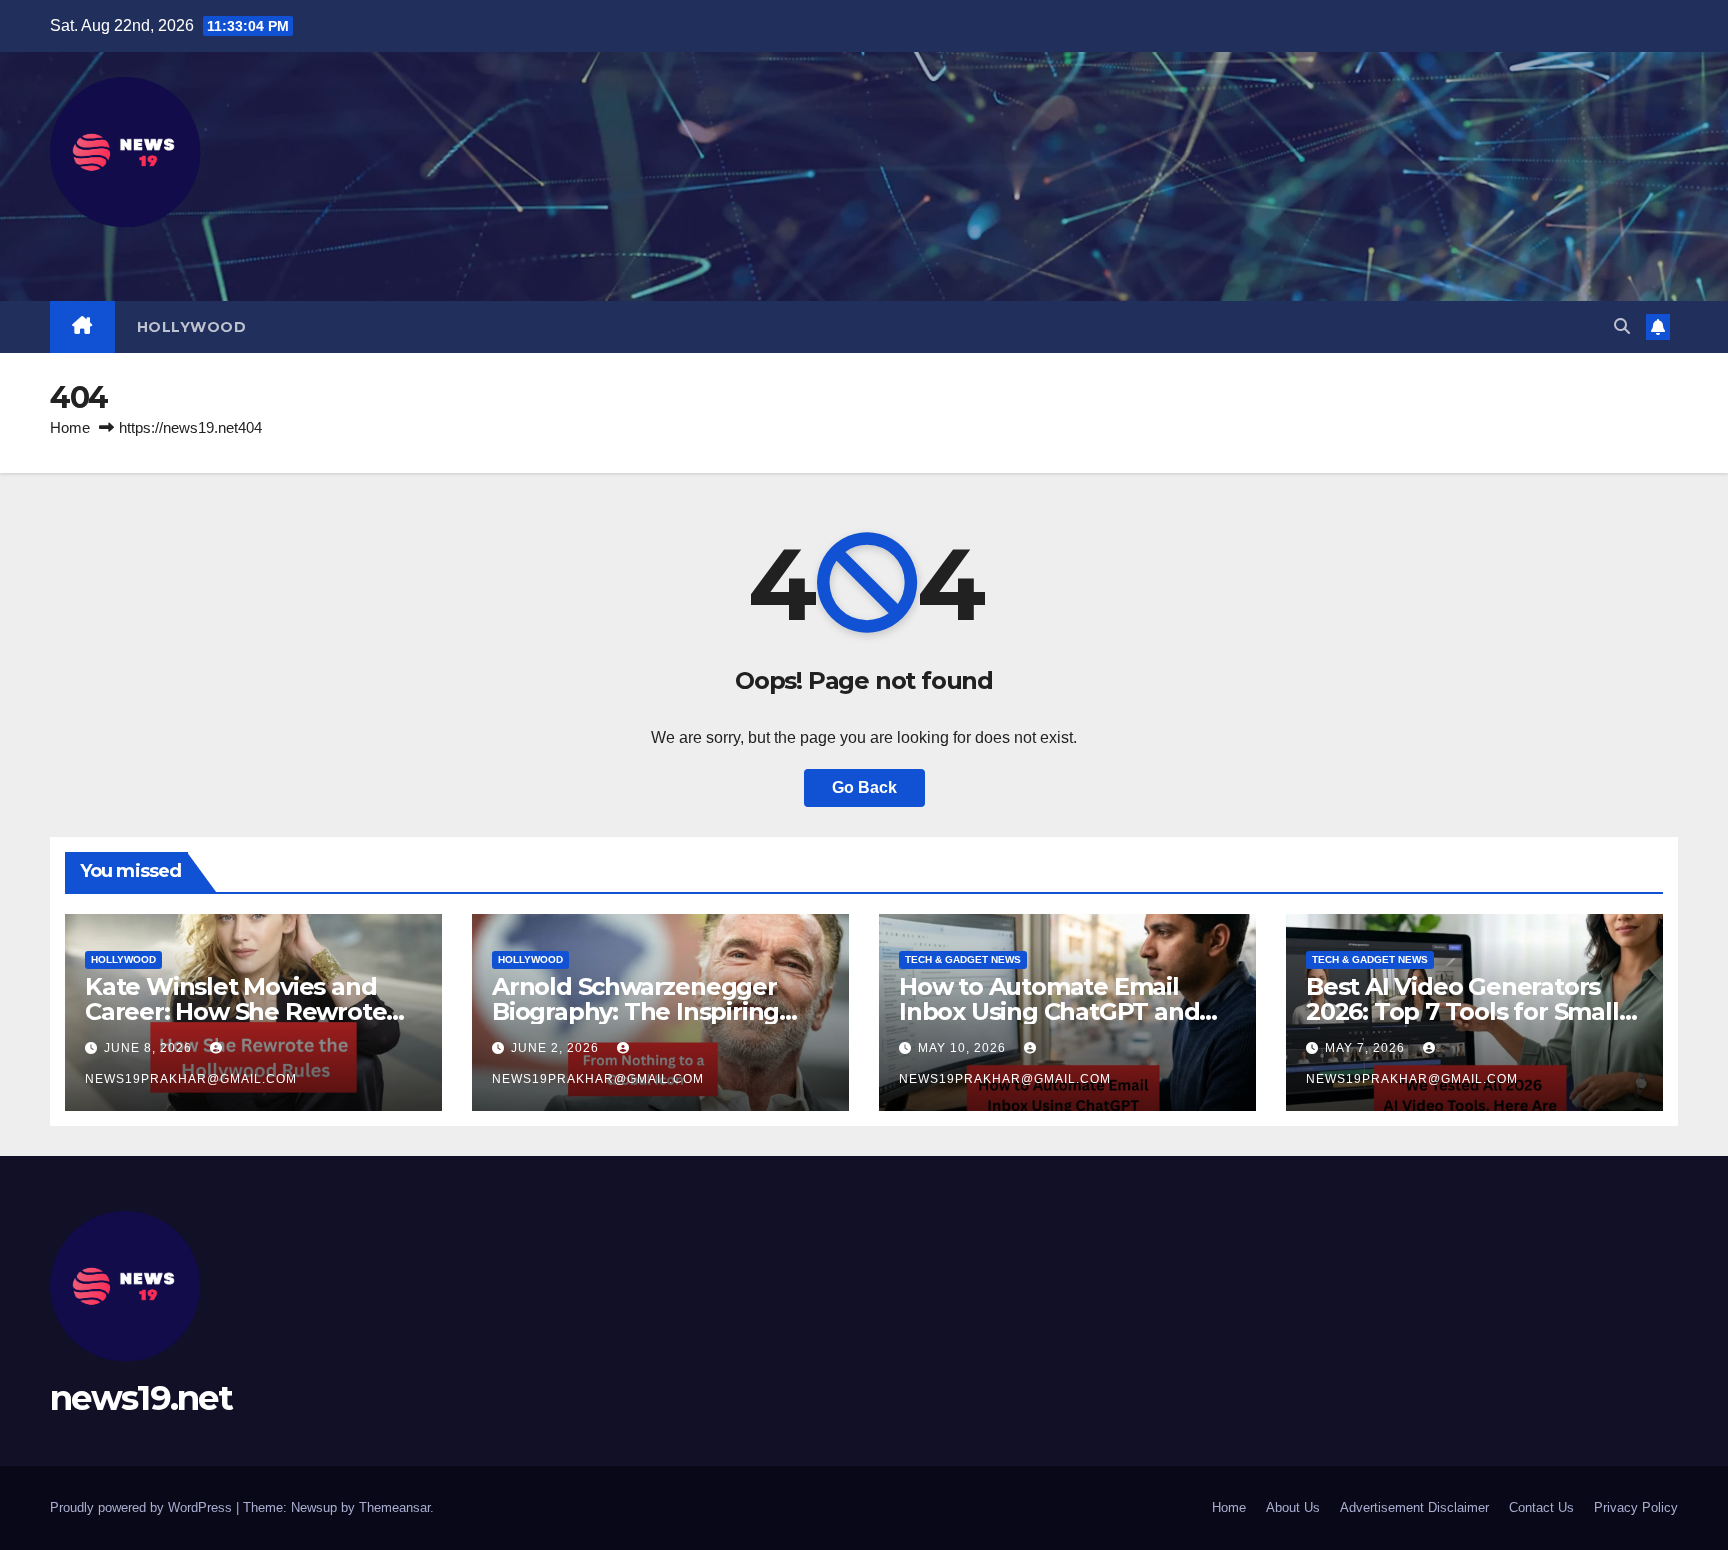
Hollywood (192, 327)
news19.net (141, 1398)
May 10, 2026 (964, 1048)
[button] (1622, 326)
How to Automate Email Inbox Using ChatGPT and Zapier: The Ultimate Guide (1058, 1011)
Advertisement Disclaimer (1414, 1507)
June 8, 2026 (150, 1048)
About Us (1293, 1507)
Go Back (864, 787)
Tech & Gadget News (963, 959)
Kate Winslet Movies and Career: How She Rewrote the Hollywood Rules (235, 1011)
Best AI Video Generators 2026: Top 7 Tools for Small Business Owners (1462, 1011)
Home (70, 427)
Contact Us (1541, 1507)
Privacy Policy (1636, 1507)
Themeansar (394, 1507)
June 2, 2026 (557, 1048)
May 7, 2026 (1367, 1048)
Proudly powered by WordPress (143, 1507)
